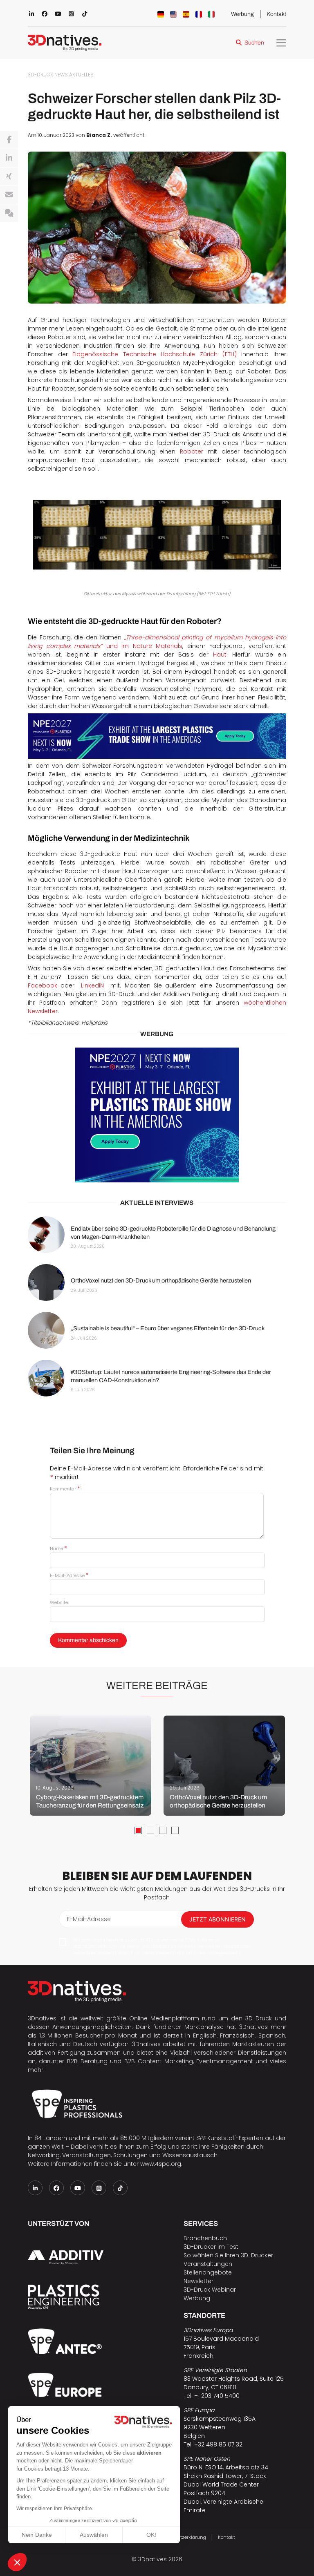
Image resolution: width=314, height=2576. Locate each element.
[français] (199, 14)
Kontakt (276, 14)
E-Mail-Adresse (69, 1575)
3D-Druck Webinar (210, 2290)
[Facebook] (9, 140)
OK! (151, 2535)
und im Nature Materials (157, 642)
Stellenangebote (208, 2272)
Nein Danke (37, 2535)
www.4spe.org (161, 2164)
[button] (17, 2562)
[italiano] (211, 14)
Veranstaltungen (208, 2264)
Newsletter (198, 2281)
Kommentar (65, 1489)
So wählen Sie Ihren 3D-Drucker (228, 2255)
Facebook (43, 985)
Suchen (254, 43)
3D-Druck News (48, 75)
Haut (220, 655)
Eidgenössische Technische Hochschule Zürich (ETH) (154, 354)
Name (58, 1548)
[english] (173, 14)
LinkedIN (92, 985)
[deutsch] (161, 14)
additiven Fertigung (56, 2053)
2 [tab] (150, 1830)
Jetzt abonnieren (218, 1919)
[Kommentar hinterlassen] (9, 213)
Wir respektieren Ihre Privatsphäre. (55, 2509)
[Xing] (9, 176)
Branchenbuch (205, 2238)
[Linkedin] (9, 158)
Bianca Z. (99, 135)
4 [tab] (175, 1830)
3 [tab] (163, 1830)
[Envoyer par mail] (9, 195)
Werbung (242, 14)
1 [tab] (138, 1830)
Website (59, 1602)
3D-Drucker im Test (211, 2247)
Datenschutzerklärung (181, 2537)
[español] (186, 14)
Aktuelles (81, 75)
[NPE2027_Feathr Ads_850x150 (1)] (157, 736)
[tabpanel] (91, 1766)
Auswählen (94, 2535)
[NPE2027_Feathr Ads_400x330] (157, 1115)
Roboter (192, 451)
